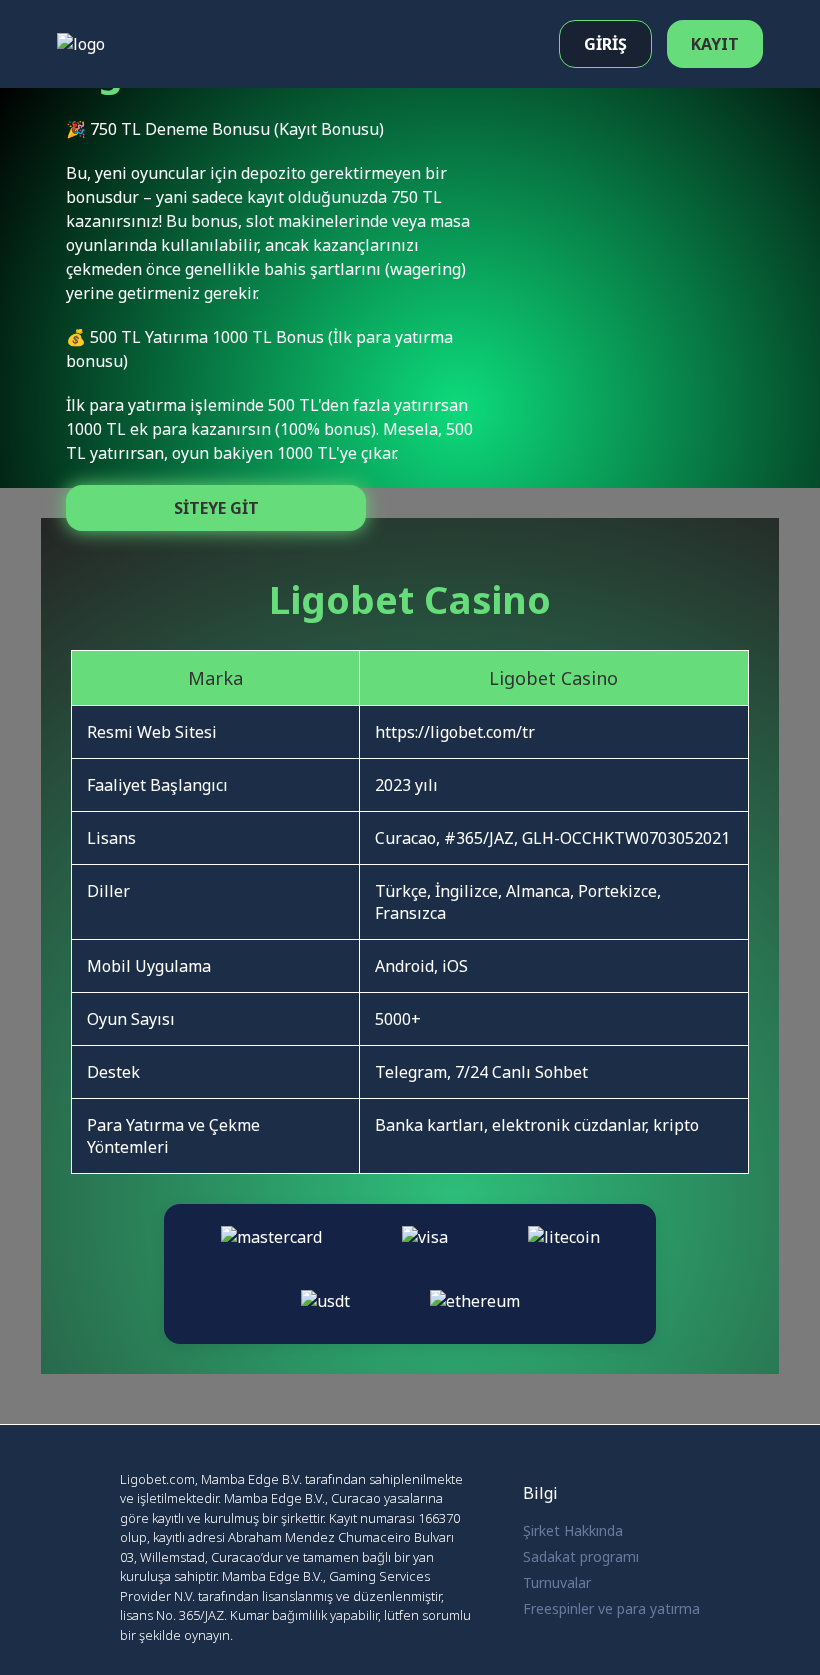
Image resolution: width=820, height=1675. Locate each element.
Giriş (605, 44)
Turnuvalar (557, 1582)
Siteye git (216, 508)
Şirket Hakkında (573, 1530)
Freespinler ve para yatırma (611, 1608)
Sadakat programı (581, 1556)
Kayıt (715, 44)
